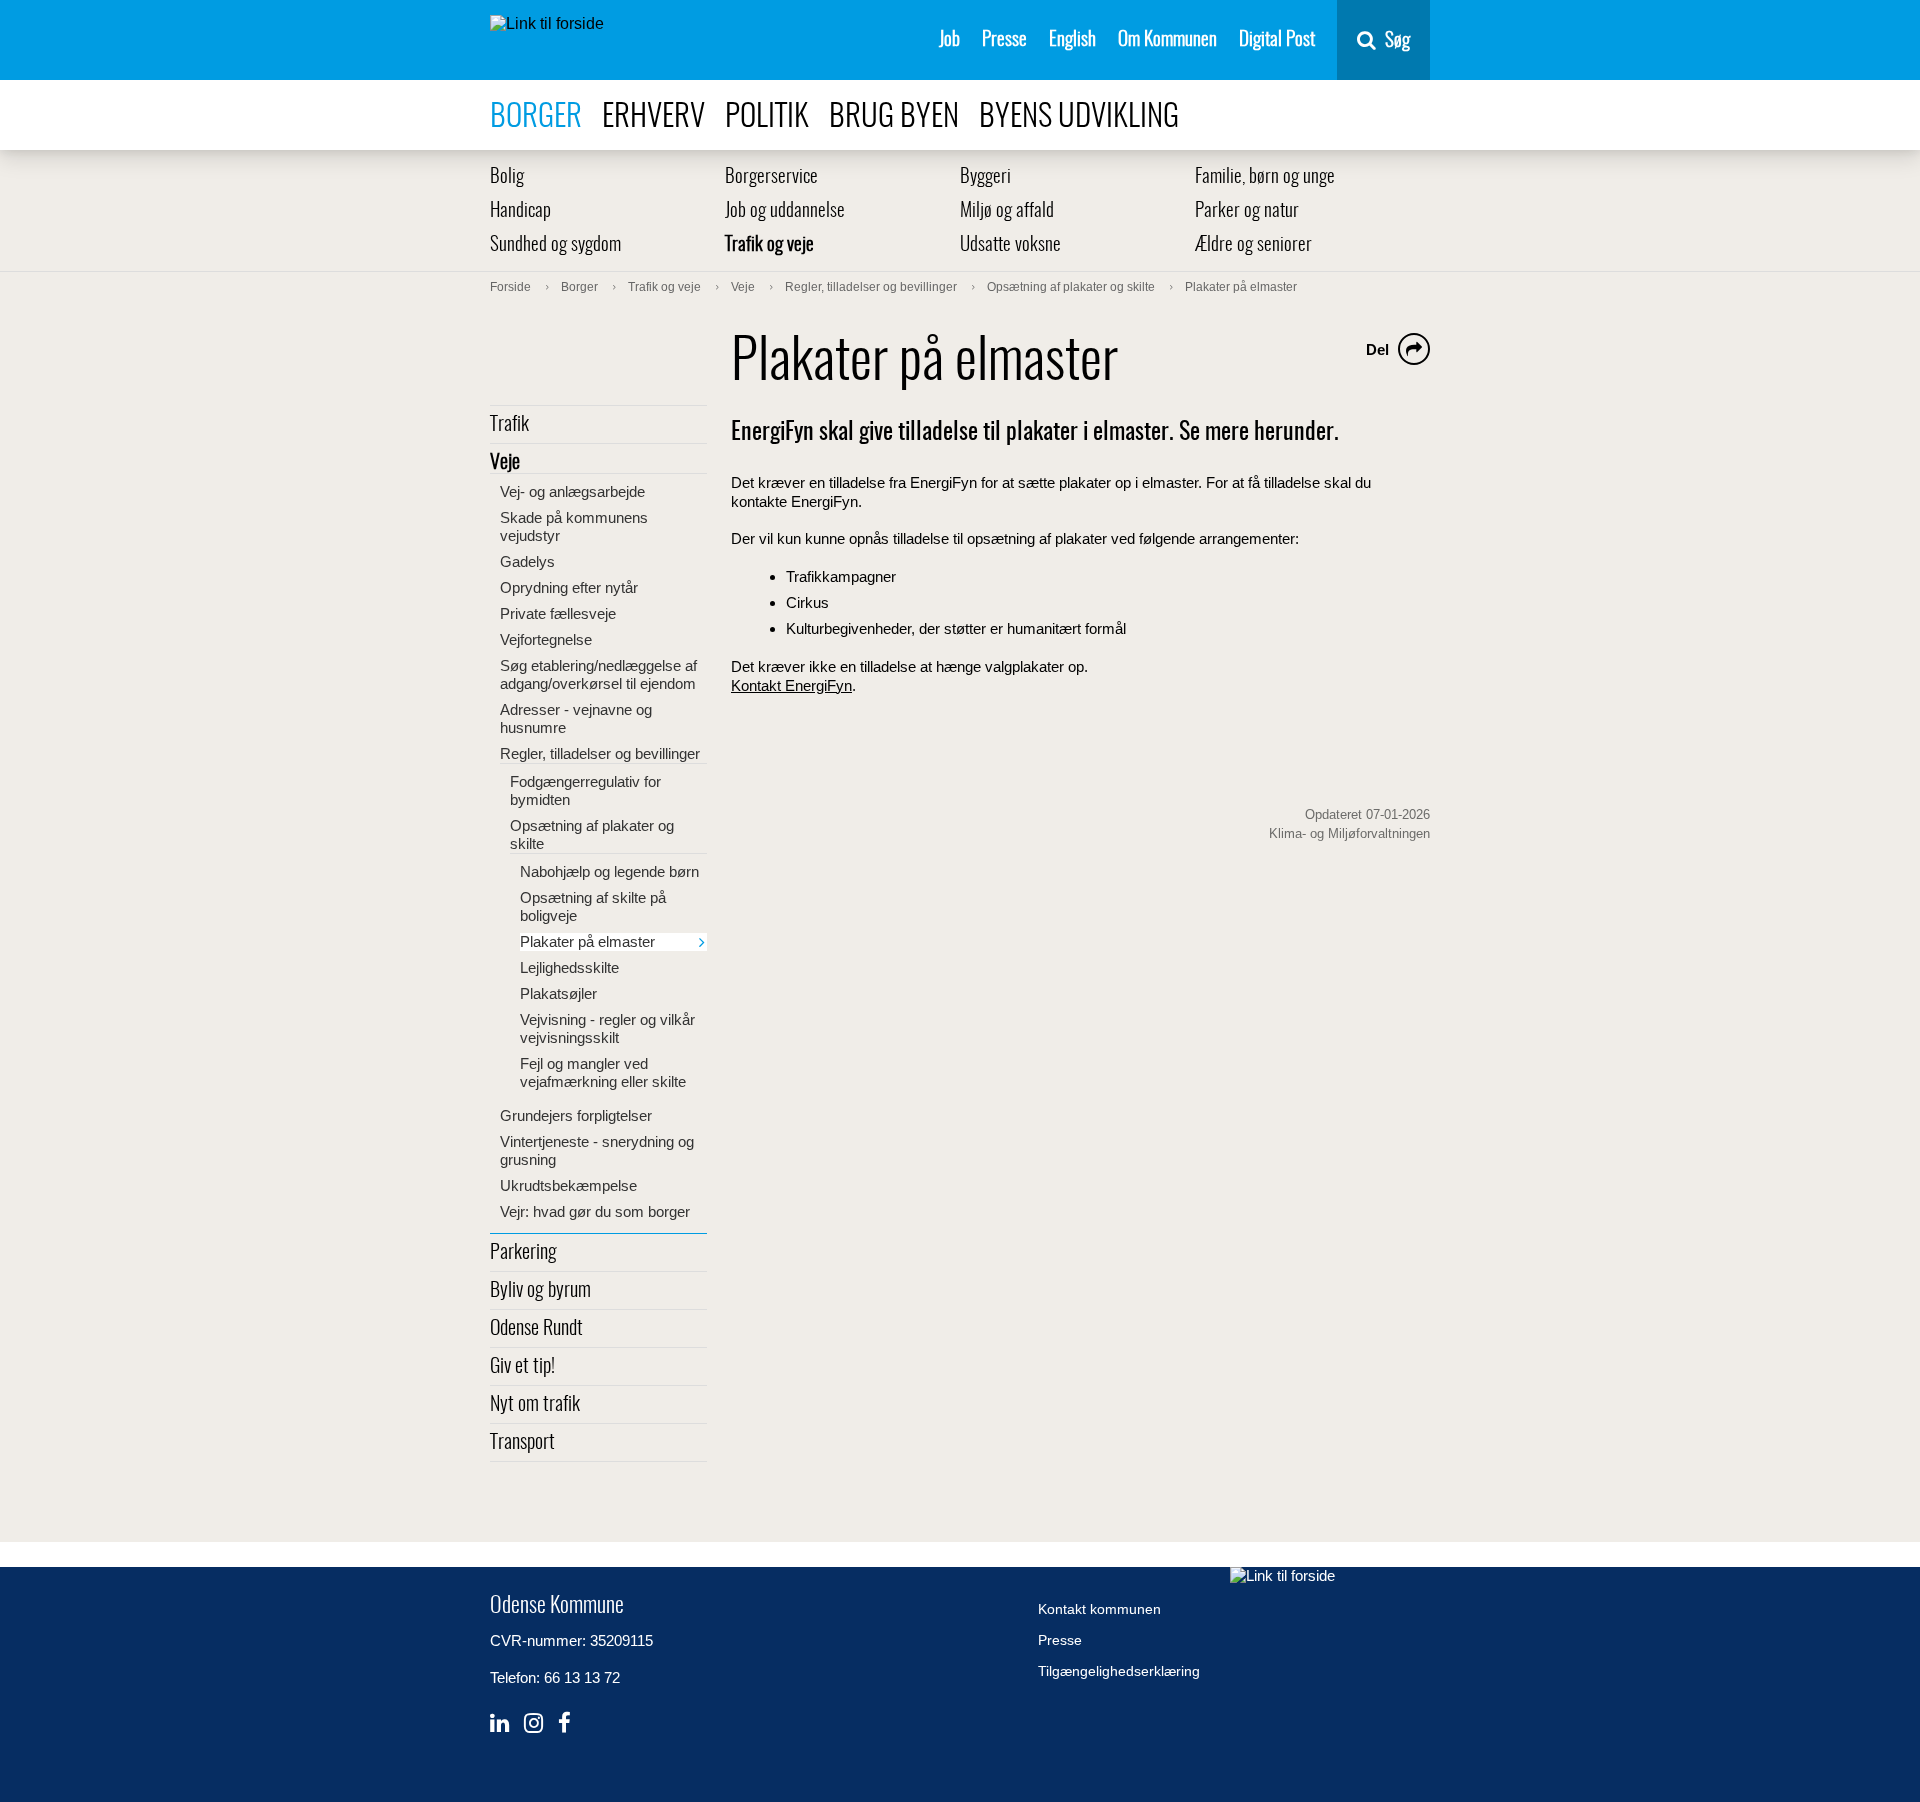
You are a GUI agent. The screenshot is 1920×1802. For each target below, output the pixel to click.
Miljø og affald (1007, 211)
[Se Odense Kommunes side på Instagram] (533, 1723)
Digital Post (1277, 40)
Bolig (507, 177)
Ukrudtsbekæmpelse (568, 1185)
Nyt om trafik (535, 1405)
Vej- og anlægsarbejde (572, 491)
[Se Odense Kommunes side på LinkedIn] (499, 1723)
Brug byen (894, 117)
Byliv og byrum (540, 1291)
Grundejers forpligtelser (576, 1115)
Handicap (520, 211)
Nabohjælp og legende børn (609, 871)
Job (949, 40)
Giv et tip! (522, 1367)
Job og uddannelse (785, 211)
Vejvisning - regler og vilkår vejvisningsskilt (607, 1028)
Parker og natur (1247, 211)
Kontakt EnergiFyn (791, 685)
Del (1377, 349)
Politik (767, 117)
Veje (505, 463)
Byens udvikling (1079, 117)
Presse (1004, 40)
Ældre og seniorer (1253, 245)
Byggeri (985, 177)
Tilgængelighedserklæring (1119, 1671)
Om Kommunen (1167, 40)
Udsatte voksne (1010, 245)
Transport (522, 1443)
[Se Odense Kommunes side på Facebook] (564, 1723)
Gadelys (527, 561)
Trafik (509, 425)
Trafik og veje (769, 245)
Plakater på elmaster (587, 941)
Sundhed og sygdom (555, 245)
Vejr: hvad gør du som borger (595, 1211)
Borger (536, 117)
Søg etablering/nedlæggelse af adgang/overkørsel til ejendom (598, 674)
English (1072, 40)
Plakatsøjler (558, 993)
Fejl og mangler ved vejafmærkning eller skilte (603, 1072)
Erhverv (653, 117)
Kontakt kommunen (1099, 1609)
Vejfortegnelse (546, 639)
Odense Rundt (536, 1329)
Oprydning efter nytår (569, 587)
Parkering (523, 1253)
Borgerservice (771, 177)
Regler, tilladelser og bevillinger (600, 753)
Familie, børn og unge (1265, 177)
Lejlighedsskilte (569, 967)
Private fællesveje (558, 613)
